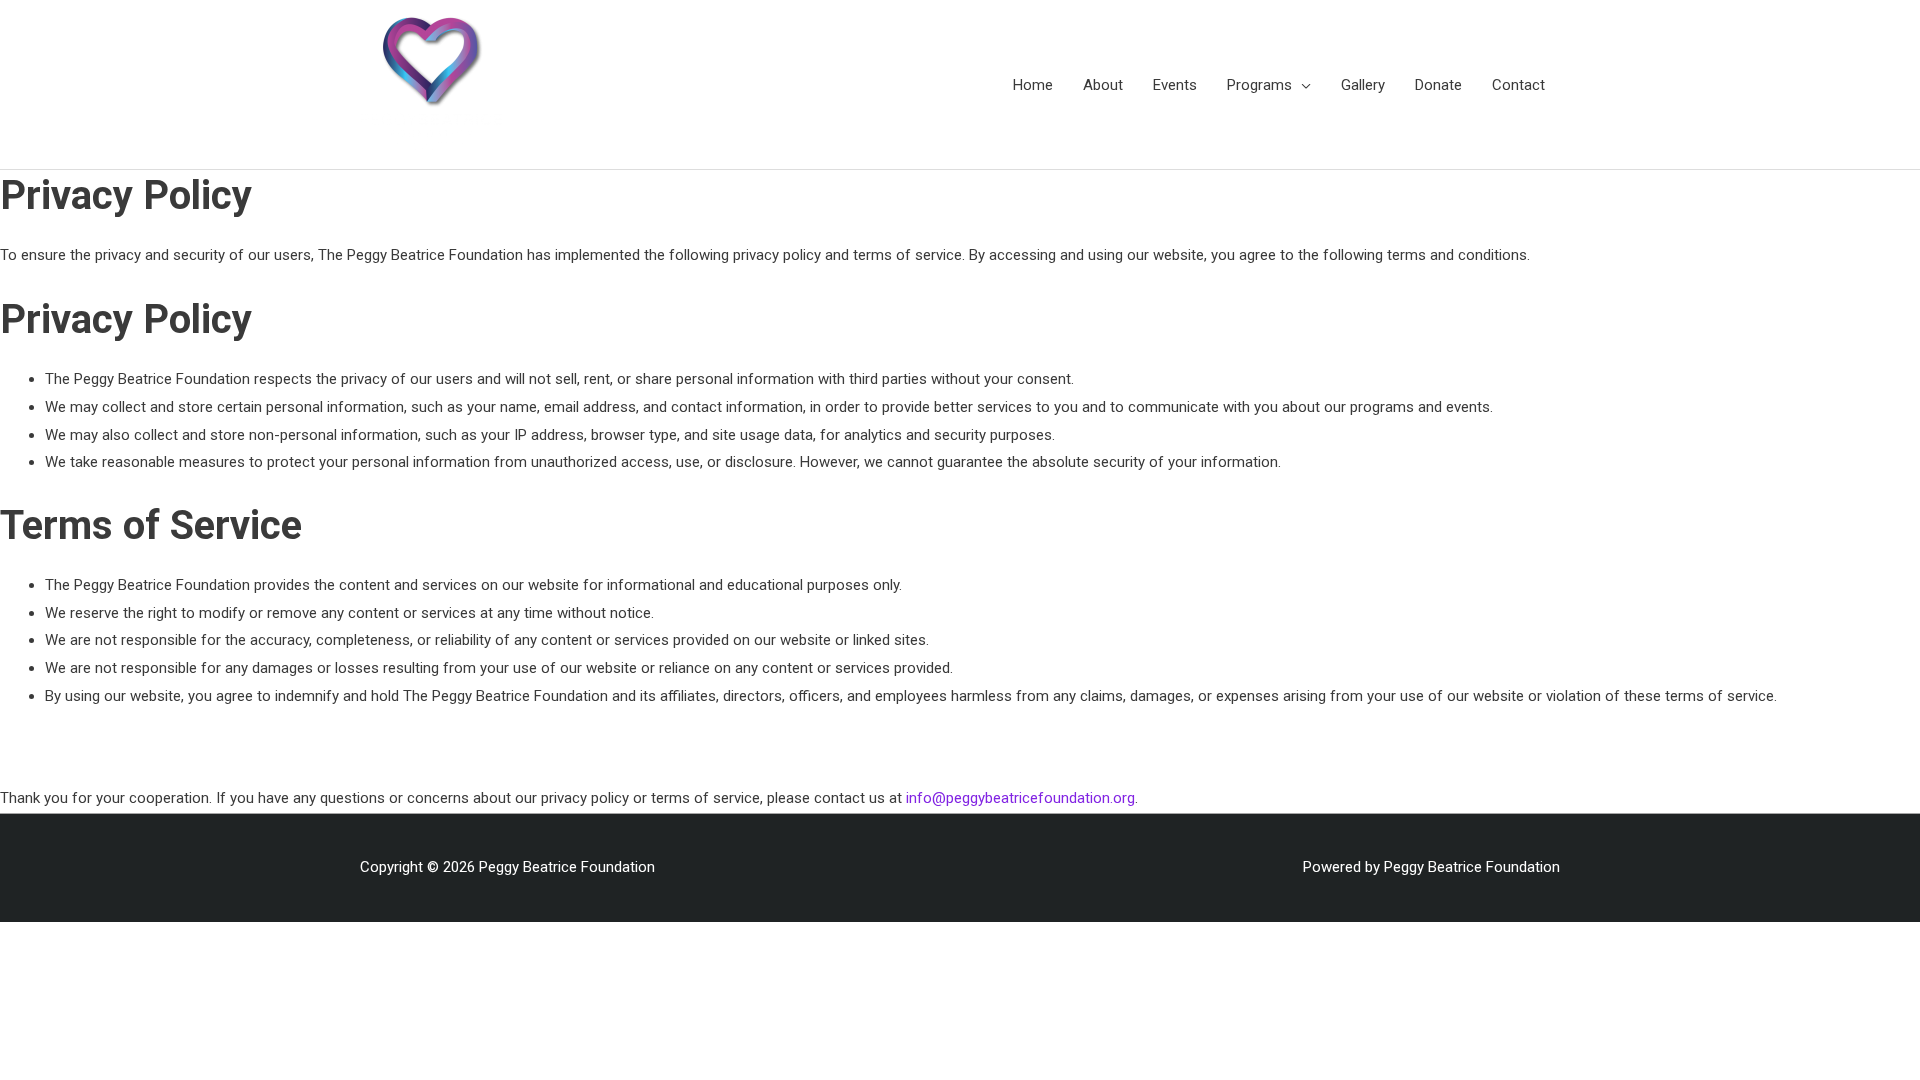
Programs (1259, 85)
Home (1033, 85)
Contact (1518, 85)
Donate (1438, 85)
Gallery (1363, 85)
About (1103, 85)
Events (1175, 85)
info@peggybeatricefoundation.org (1020, 798)
